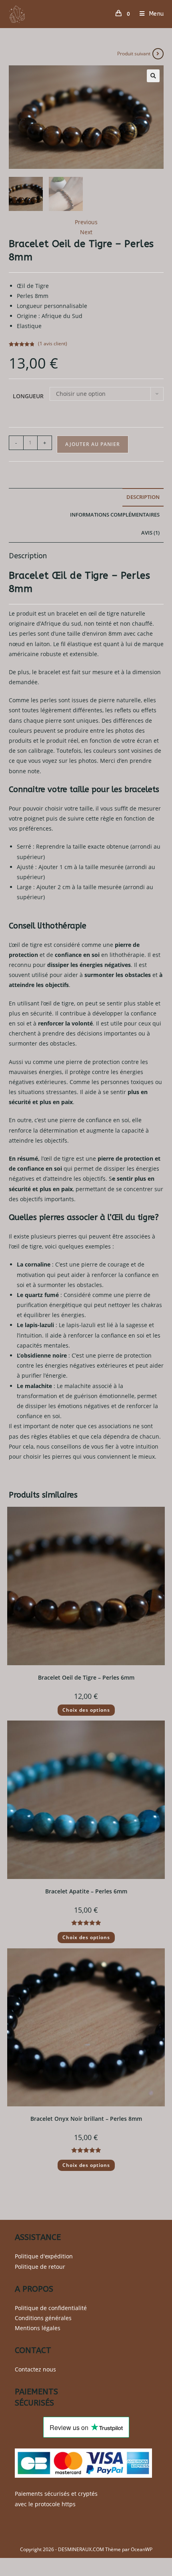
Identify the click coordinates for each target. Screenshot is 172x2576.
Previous (86, 222)
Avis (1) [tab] (150, 533)
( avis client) (53, 344)
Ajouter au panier (93, 444)
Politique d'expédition (44, 2256)
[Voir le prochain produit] (158, 54)
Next (86, 232)
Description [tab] (143, 497)
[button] (153, 76)
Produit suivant (134, 54)
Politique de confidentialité (51, 2308)
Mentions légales (38, 2328)
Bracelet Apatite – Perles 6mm (86, 1891)
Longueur (28, 396)
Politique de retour (40, 2267)
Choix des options (86, 1710)
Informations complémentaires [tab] (115, 515)
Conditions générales (43, 2318)
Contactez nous (35, 2369)
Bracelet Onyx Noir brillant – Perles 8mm (86, 2119)
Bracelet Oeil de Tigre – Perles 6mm (86, 1677)
